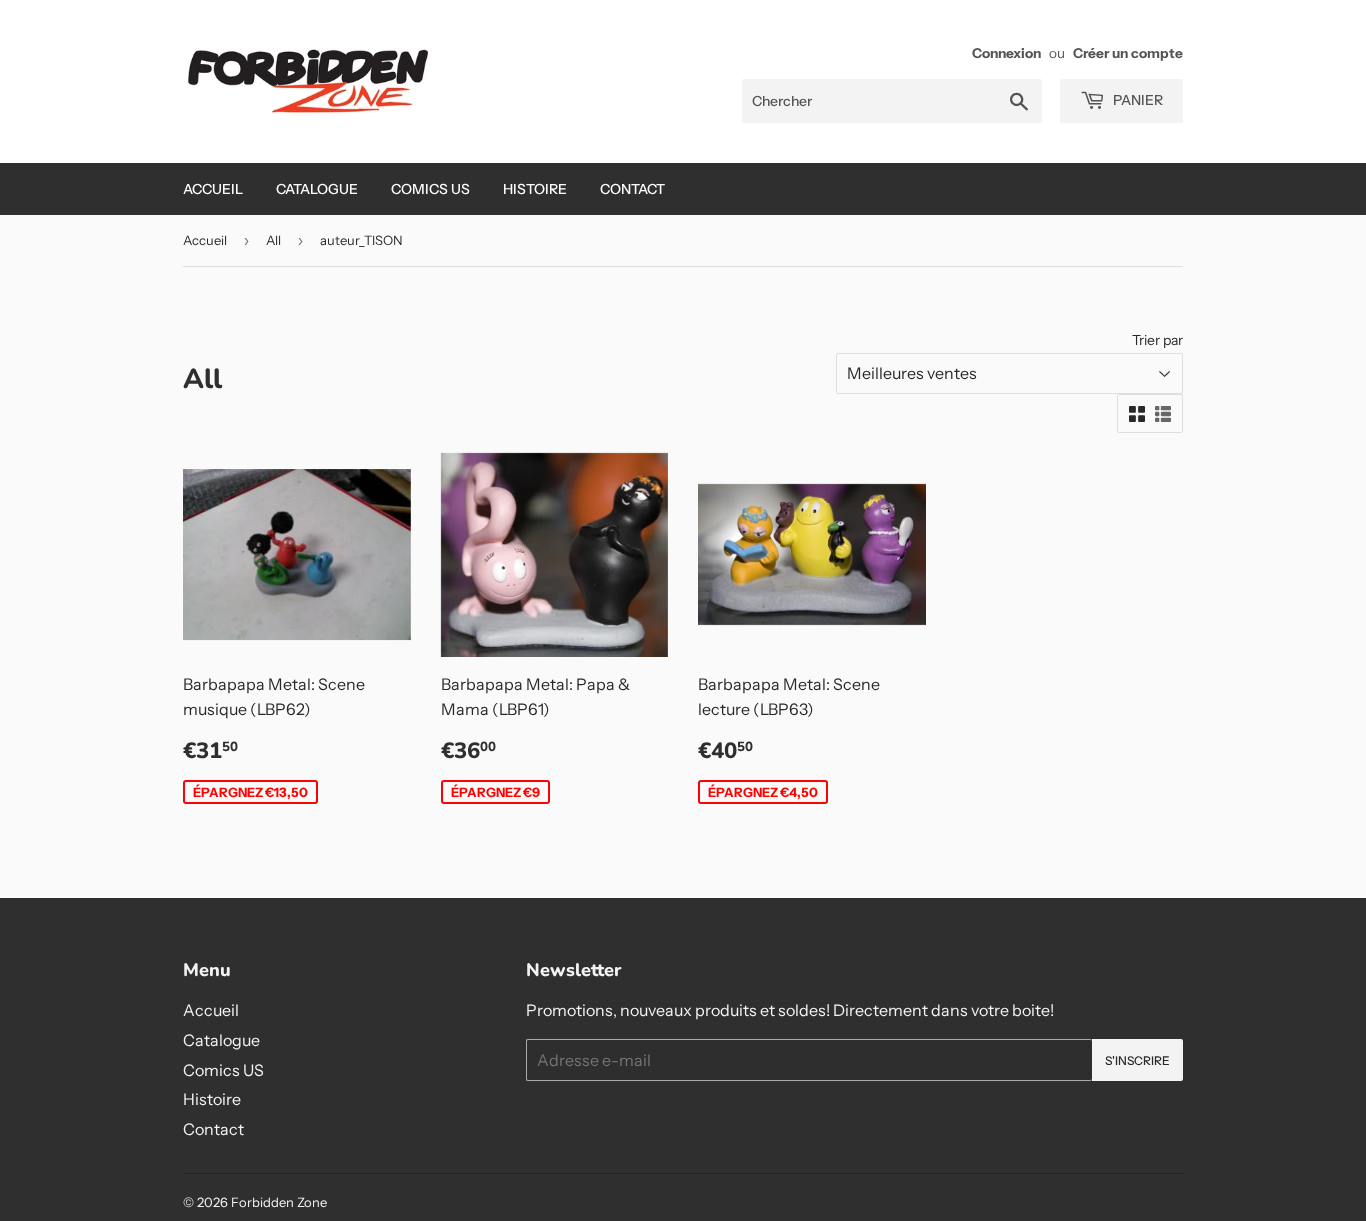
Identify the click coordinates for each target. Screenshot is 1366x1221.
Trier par (1157, 340)
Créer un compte (1128, 53)
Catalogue (317, 189)
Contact (632, 189)
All (273, 240)
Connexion (1006, 53)
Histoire (535, 189)
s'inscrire (1137, 1060)
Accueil (213, 189)
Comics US (430, 189)
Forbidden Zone (279, 1202)
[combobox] (892, 101)
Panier (1136, 100)
